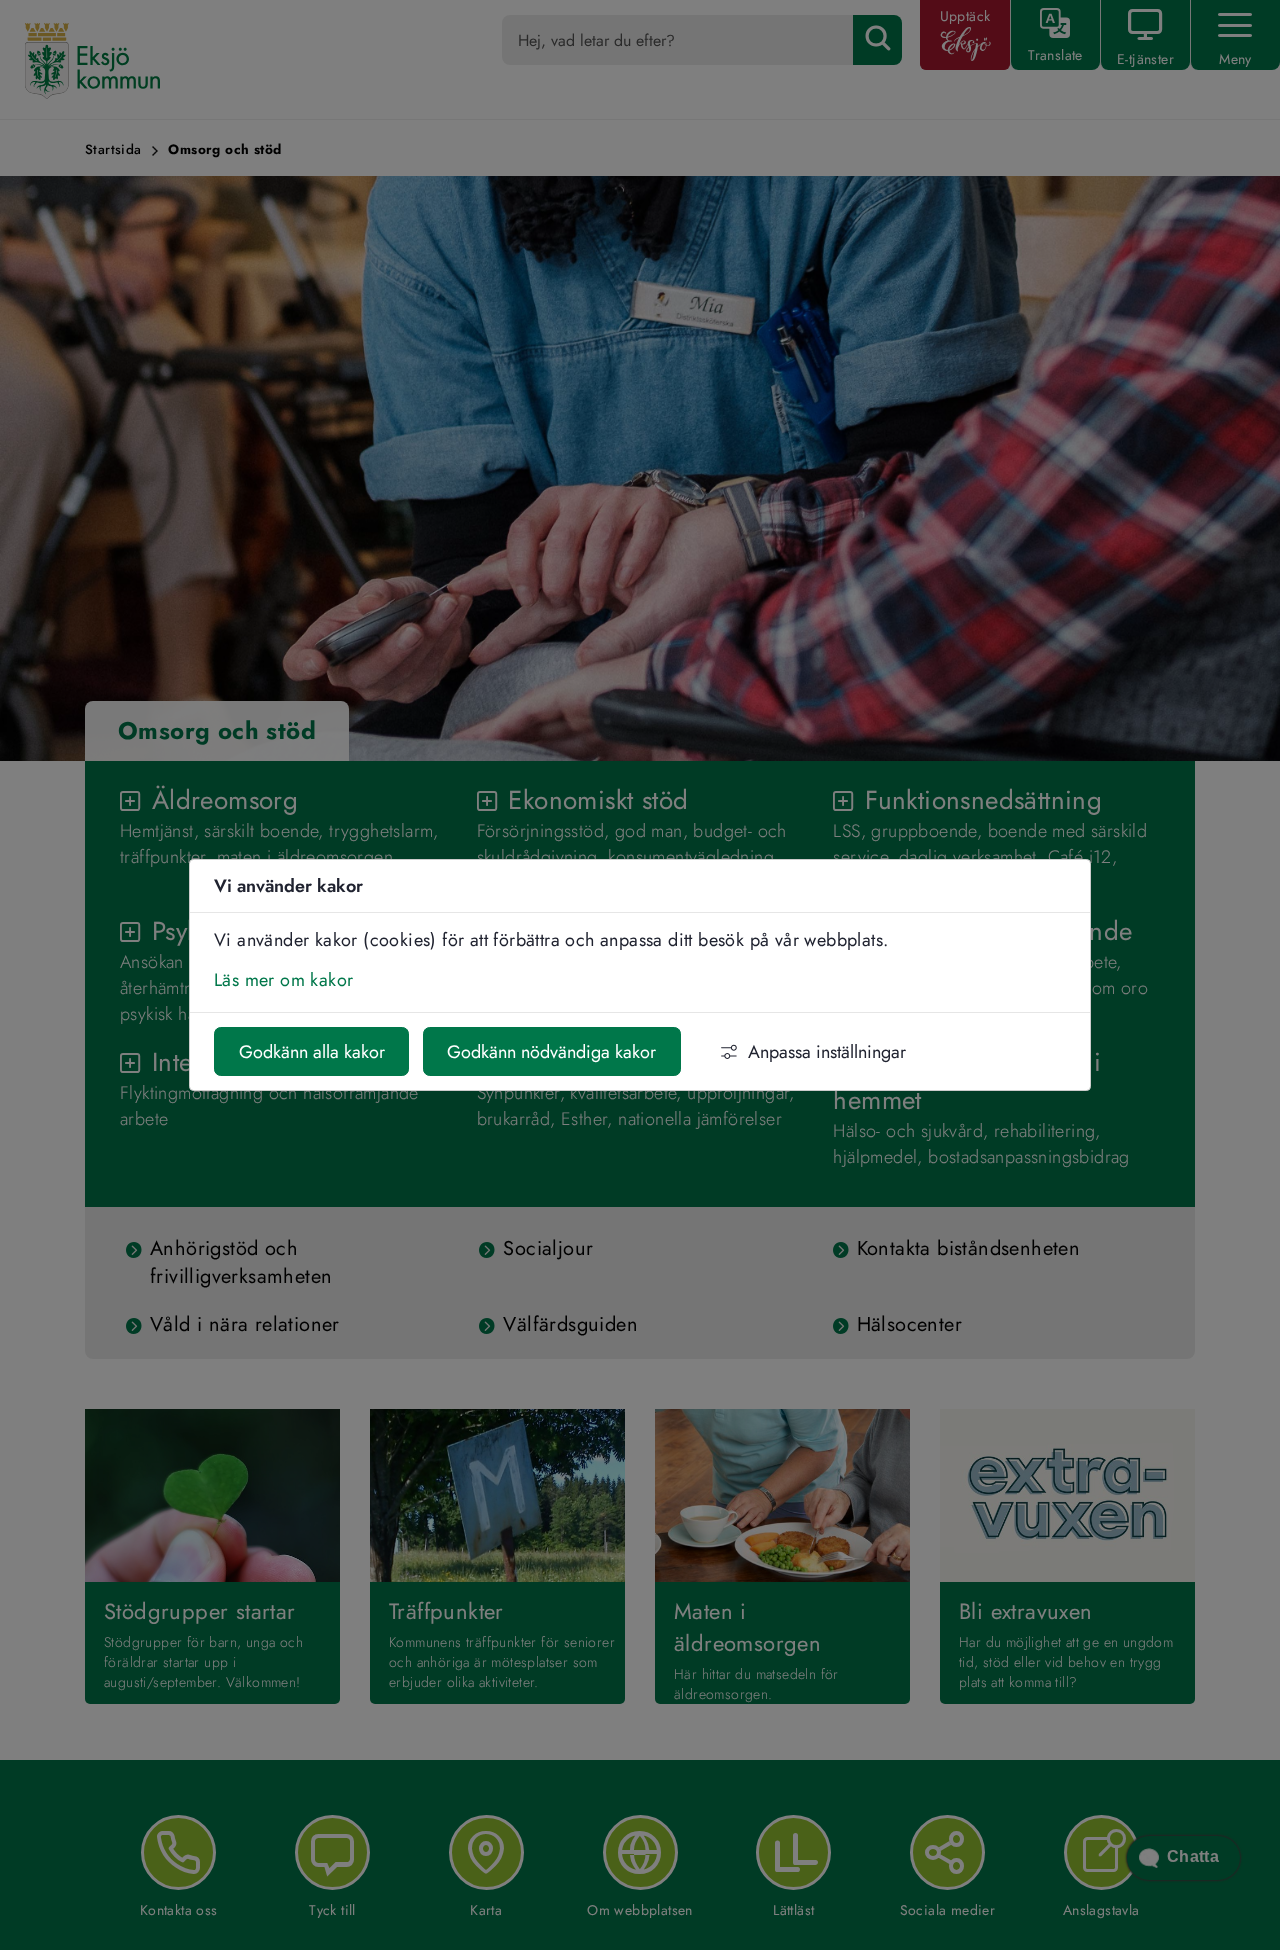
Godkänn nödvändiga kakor (551, 1052)
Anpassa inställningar (827, 1052)
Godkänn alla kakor (312, 1052)
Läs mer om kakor (283, 980)
